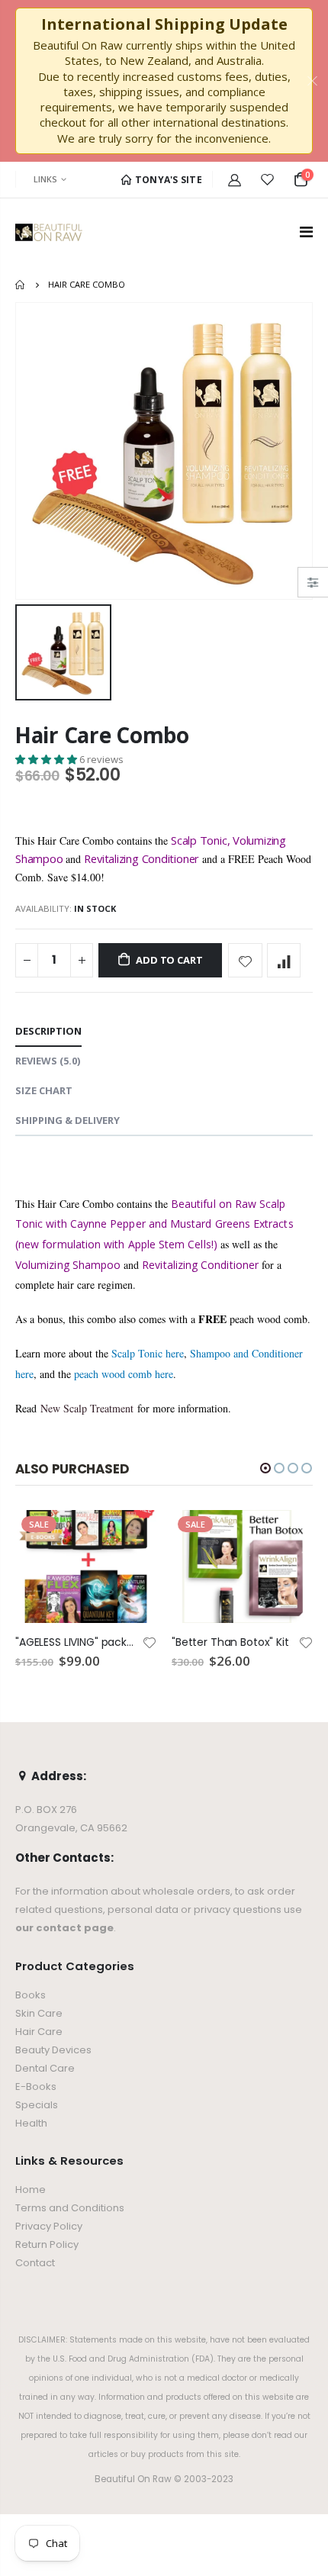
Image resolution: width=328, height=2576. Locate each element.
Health (31, 2123)
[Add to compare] (284, 960)
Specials (37, 2105)
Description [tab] (48, 1031)
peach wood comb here (124, 1374)
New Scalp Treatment (87, 1408)
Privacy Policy (49, 2226)
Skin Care (39, 2013)
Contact (35, 2263)
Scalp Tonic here (148, 1353)
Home (21, 285)
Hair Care (39, 2032)
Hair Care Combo (102, 735)
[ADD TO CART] (131, 1535)
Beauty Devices (53, 2050)
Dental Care (45, 2068)
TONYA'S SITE (167, 180)
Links (45, 179)
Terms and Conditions (70, 2208)
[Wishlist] (267, 179)
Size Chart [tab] (44, 1090)
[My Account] (235, 179)
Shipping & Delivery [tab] (68, 1120)
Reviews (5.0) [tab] (48, 1061)
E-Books (36, 2087)
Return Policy (47, 2244)
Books (31, 1995)
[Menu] (306, 232)
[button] (47, 759)
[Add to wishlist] (245, 960)
